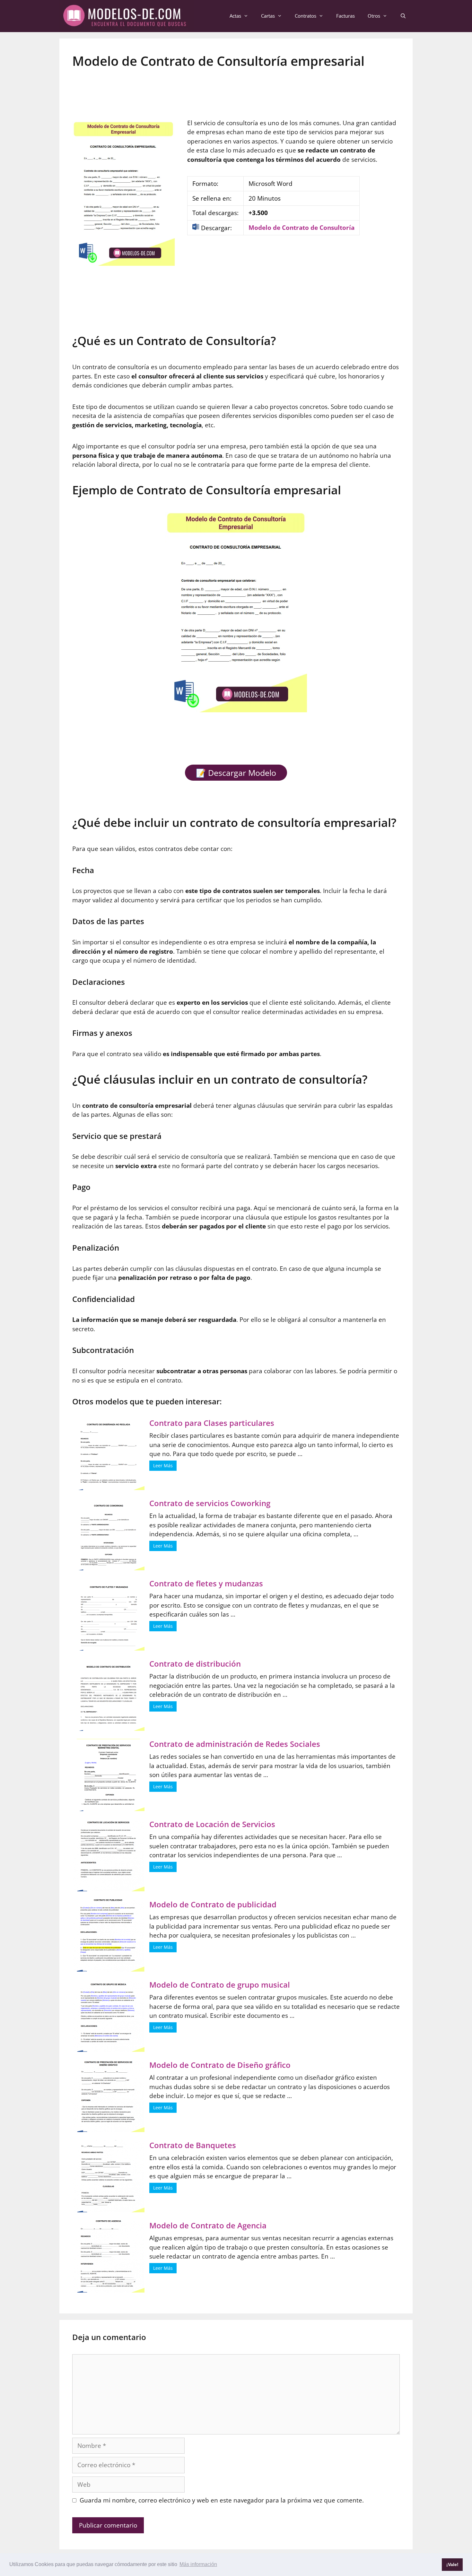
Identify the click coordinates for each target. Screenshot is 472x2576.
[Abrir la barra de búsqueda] (403, 16)
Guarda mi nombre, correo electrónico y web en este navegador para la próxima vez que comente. (222, 2500)
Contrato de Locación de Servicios (212, 1824)
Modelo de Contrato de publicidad (213, 1904)
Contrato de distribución (195, 1664)
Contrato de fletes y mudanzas (206, 1583)
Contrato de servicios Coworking (210, 1503)
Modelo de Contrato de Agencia (208, 2225)
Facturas (345, 16)
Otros (374, 16)
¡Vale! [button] (452, 2564)
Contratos (306, 16)
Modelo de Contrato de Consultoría (302, 228)
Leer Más (163, 1466)
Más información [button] (198, 2564)
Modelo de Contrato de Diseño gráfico (220, 2065)
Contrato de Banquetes (193, 2145)
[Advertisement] (236, 90)
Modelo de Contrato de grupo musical (220, 1985)
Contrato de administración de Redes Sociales (235, 1744)
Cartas (268, 16)
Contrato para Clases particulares (212, 1423)
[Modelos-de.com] (127, 15)
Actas (235, 16)
